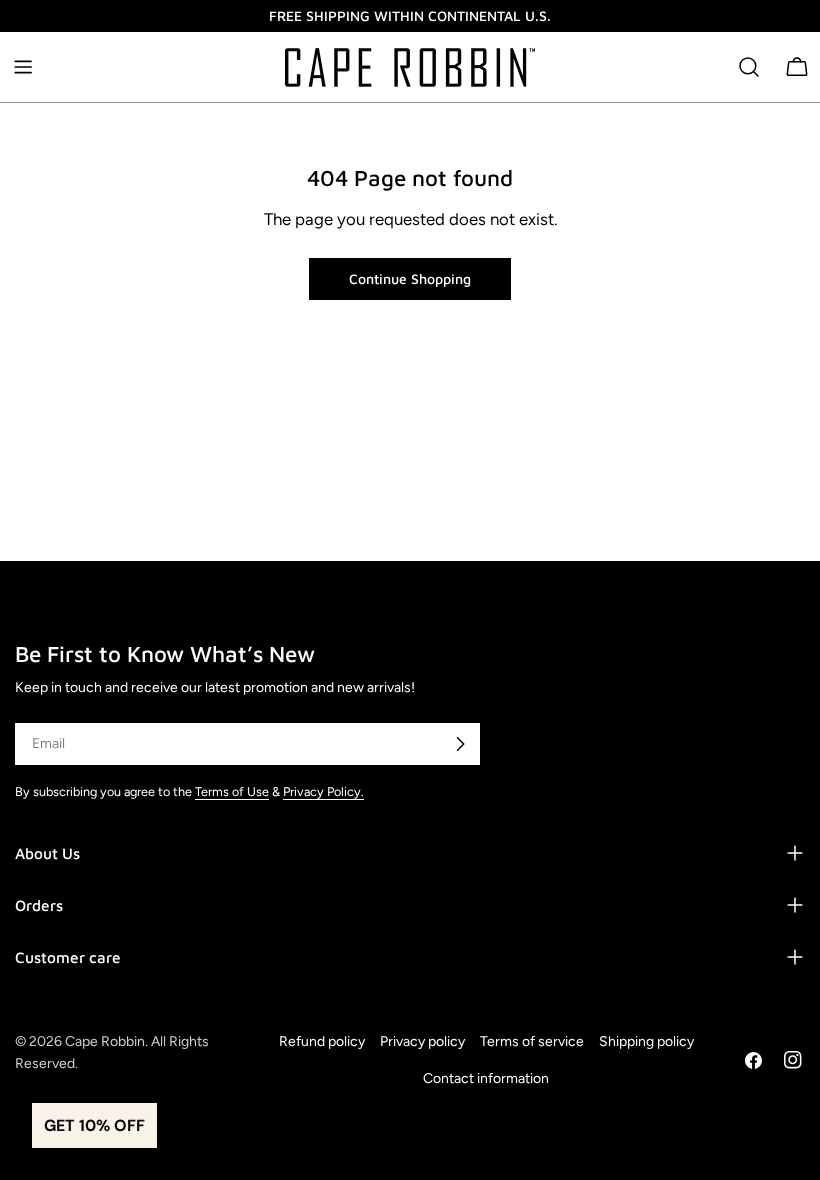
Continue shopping (410, 278)
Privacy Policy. (323, 791)
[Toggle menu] (23, 67)
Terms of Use (232, 791)
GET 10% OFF (94, 1125)
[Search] (749, 67)
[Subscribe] (460, 744)
